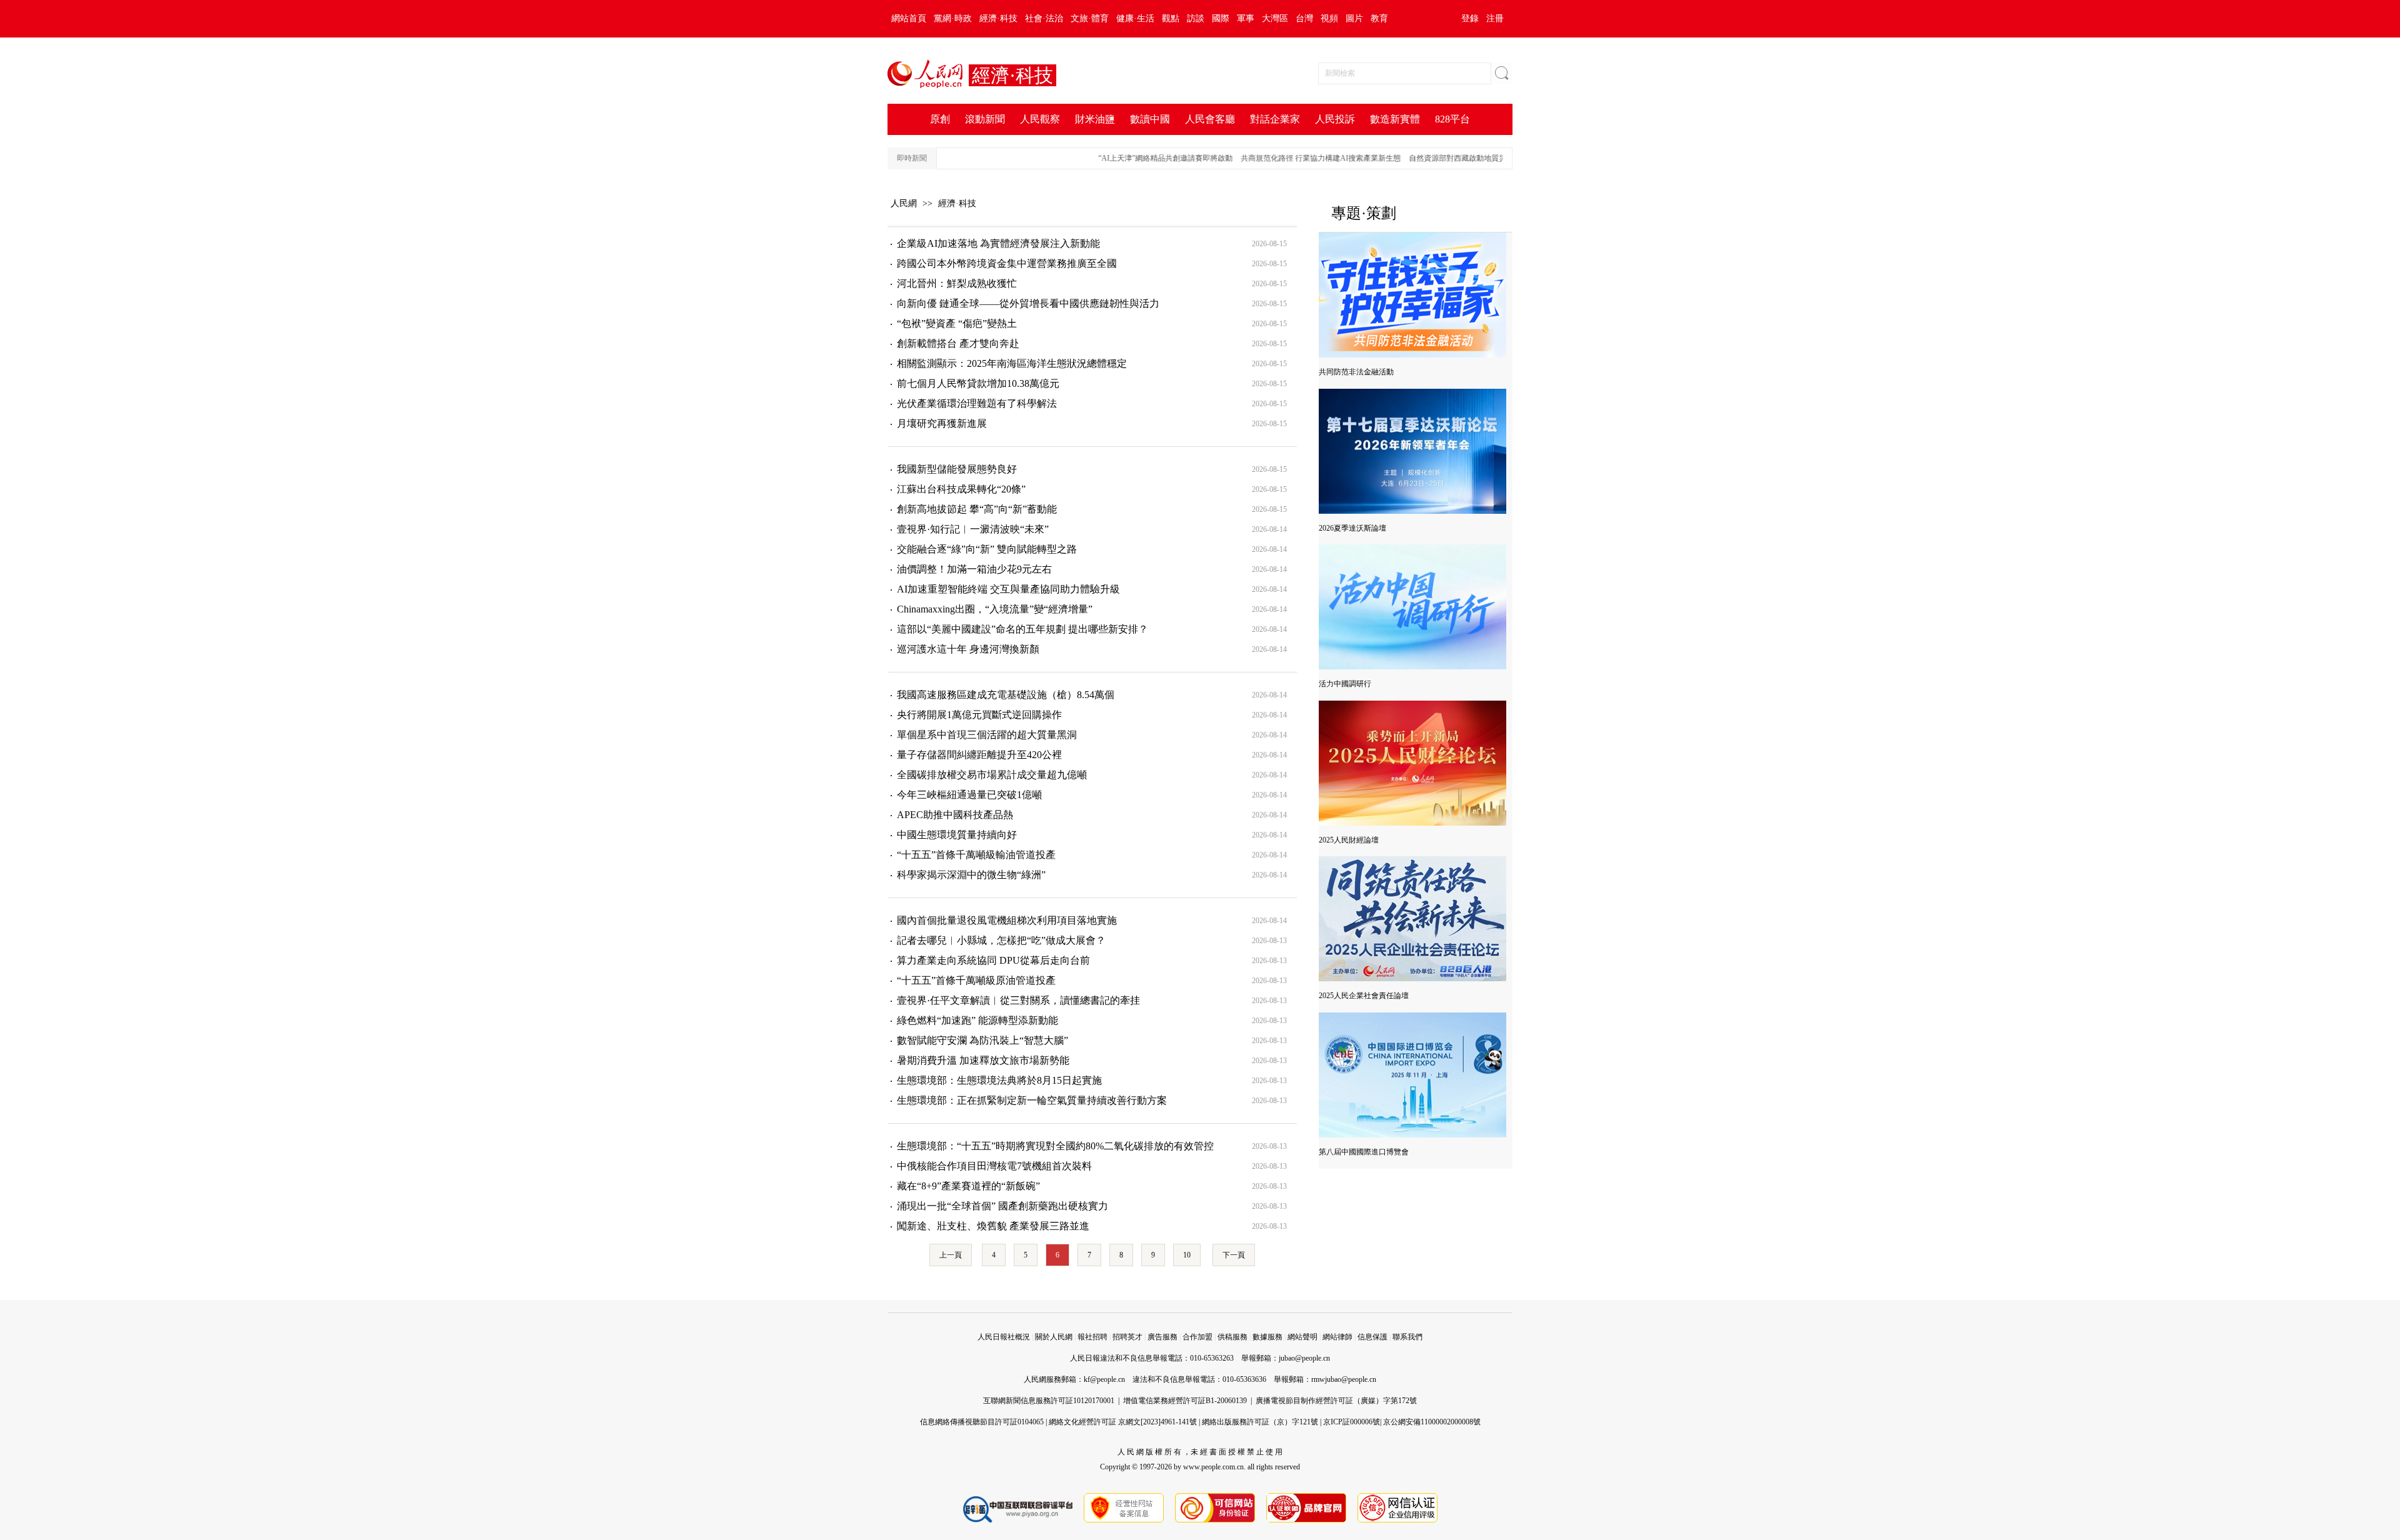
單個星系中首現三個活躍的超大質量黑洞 (987, 735)
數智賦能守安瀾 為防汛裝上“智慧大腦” (982, 1040)
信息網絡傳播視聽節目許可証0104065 (982, 1422)
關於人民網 (1054, 1337)
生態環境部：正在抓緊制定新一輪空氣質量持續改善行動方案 (1032, 1100)
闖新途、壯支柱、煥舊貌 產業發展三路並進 (993, 1226)
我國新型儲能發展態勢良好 (957, 469)
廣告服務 (1162, 1337)
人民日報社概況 (1004, 1337)
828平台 (1452, 119)
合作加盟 (1197, 1337)
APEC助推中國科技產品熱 (955, 815)
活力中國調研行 (1345, 684)
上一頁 (951, 1255)
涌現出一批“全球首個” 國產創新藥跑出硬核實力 (1002, 1206)
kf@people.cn (1104, 1379)
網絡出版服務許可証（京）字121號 (1260, 1422)
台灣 (1304, 18)
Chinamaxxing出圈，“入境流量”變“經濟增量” (995, 609)
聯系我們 (1407, 1337)
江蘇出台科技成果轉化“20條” (961, 489)
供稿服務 (1232, 1337)
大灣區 (1275, 18)
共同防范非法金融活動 (1356, 372)
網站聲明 (1302, 1337)
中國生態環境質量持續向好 (957, 835)
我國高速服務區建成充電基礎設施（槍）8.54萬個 (1006, 695)
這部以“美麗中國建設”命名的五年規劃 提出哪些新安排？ (1022, 629)
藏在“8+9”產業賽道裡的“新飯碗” (968, 1186)
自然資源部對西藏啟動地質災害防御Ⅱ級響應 (1452, 158)
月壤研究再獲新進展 (942, 423)
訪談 (1196, 18)
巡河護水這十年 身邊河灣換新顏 (968, 649)
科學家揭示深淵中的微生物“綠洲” (971, 875)
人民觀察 (1040, 119)
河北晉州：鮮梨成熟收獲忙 (957, 283)
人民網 (904, 203)
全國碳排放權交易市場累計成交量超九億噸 (992, 775)
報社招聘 (1092, 1337)
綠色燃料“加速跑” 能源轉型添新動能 (977, 1020)
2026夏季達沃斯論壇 (1352, 528)
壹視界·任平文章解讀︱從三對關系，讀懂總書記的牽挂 (1018, 1000)
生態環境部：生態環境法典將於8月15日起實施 (999, 1080)
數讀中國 (1150, 119)
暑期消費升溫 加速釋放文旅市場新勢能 (983, 1060)
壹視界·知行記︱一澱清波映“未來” (973, 529)
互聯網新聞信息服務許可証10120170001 (1049, 1401)
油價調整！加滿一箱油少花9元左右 (974, 569)
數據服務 (1267, 1337)
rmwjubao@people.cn (1344, 1379)
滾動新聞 (985, 119)
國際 (1221, 18)
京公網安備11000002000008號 (1432, 1422)
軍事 (1246, 18)
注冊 (1495, 18)
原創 (940, 119)
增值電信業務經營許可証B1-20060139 (1185, 1401)
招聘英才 (1127, 1337)
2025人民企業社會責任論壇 (1364, 996)
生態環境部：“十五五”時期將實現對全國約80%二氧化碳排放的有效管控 (1055, 1146)
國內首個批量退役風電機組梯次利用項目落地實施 (1007, 920)
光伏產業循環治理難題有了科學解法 (977, 403)
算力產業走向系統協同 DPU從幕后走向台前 (993, 960)
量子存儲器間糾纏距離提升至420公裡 (979, 755)
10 (1187, 1255)
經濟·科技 (998, 18)
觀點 (1171, 18)
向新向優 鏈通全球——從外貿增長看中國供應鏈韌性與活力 (1028, 303)
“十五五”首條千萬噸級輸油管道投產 (976, 855)
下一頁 (1234, 1255)
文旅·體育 (1090, 18)
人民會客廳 (1210, 119)
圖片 (1354, 18)
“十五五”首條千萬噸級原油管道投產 (976, 980)
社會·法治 (1044, 18)
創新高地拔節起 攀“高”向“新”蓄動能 (977, 509)
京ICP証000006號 (1352, 1422)
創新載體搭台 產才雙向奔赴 (958, 343)
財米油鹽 (1095, 119)
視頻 (1329, 18)
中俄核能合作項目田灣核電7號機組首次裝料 (994, 1166)
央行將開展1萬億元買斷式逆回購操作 (979, 715)
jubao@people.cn (1304, 1358)
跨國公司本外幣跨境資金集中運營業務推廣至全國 (1007, 263)
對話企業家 (1275, 119)
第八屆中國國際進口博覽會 (1364, 1152)
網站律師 (1337, 1337)
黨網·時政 (953, 18)
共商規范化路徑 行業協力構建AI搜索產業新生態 (1291, 158)
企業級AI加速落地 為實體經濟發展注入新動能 (998, 243)
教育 (1379, 18)
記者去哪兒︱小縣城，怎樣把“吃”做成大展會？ (1001, 940)
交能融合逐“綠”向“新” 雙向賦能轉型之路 (987, 549)
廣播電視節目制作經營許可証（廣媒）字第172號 (1336, 1401)
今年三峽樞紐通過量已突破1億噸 (969, 795)
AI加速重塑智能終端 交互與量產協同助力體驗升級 (1008, 589)
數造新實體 (1395, 119)
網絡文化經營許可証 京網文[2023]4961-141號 (1123, 1422)
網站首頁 (909, 18)
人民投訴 (1335, 119)
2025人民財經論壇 (1349, 840)
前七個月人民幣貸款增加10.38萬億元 (978, 383)
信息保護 (1372, 1337)
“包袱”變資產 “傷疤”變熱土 (957, 323)
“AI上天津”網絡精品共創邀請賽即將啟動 (1135, 158)
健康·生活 (1135, 18)
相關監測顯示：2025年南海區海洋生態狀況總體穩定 (1012, 363)
